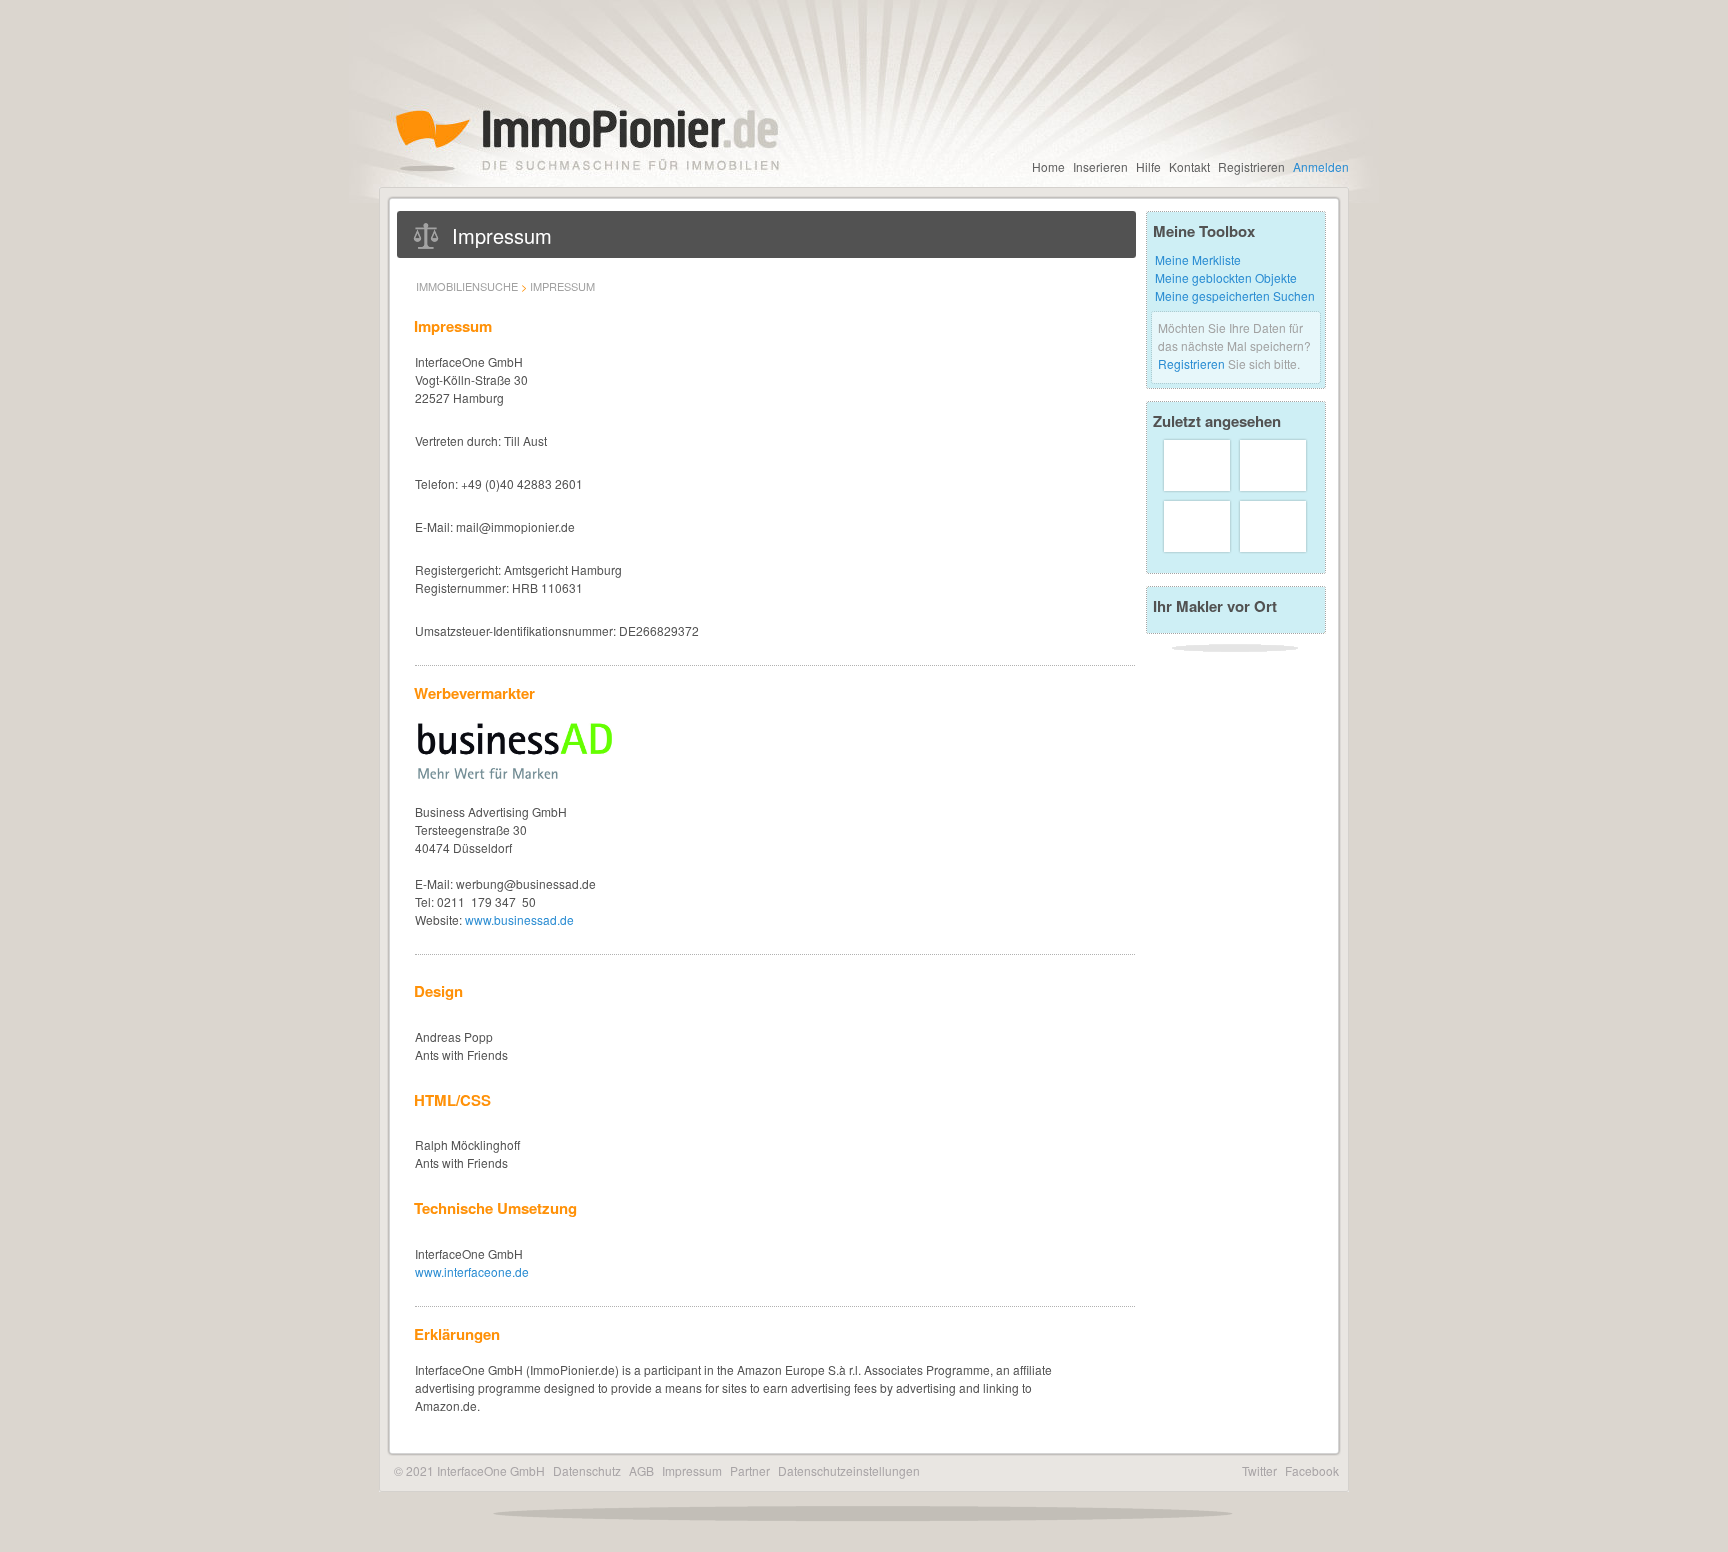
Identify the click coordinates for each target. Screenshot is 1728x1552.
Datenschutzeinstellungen (849, 1470)
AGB (641, 1470)
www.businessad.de (519, 919)
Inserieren (1100, 166)
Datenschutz (587, 1470)
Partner (750, 1470)
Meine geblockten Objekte (1226, 277)
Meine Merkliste (1198, 259)
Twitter (1259, 1470)
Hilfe (1148, 166)
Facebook (1312, 1470)
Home (1048, 166)
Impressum (562, 286)
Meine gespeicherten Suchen (1235, 295)
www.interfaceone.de (472, 1271)
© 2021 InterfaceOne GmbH (469, 1470)
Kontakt (1189, 166)
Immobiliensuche (467, 286)
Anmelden (1321, 166)
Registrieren (1251, 166)
